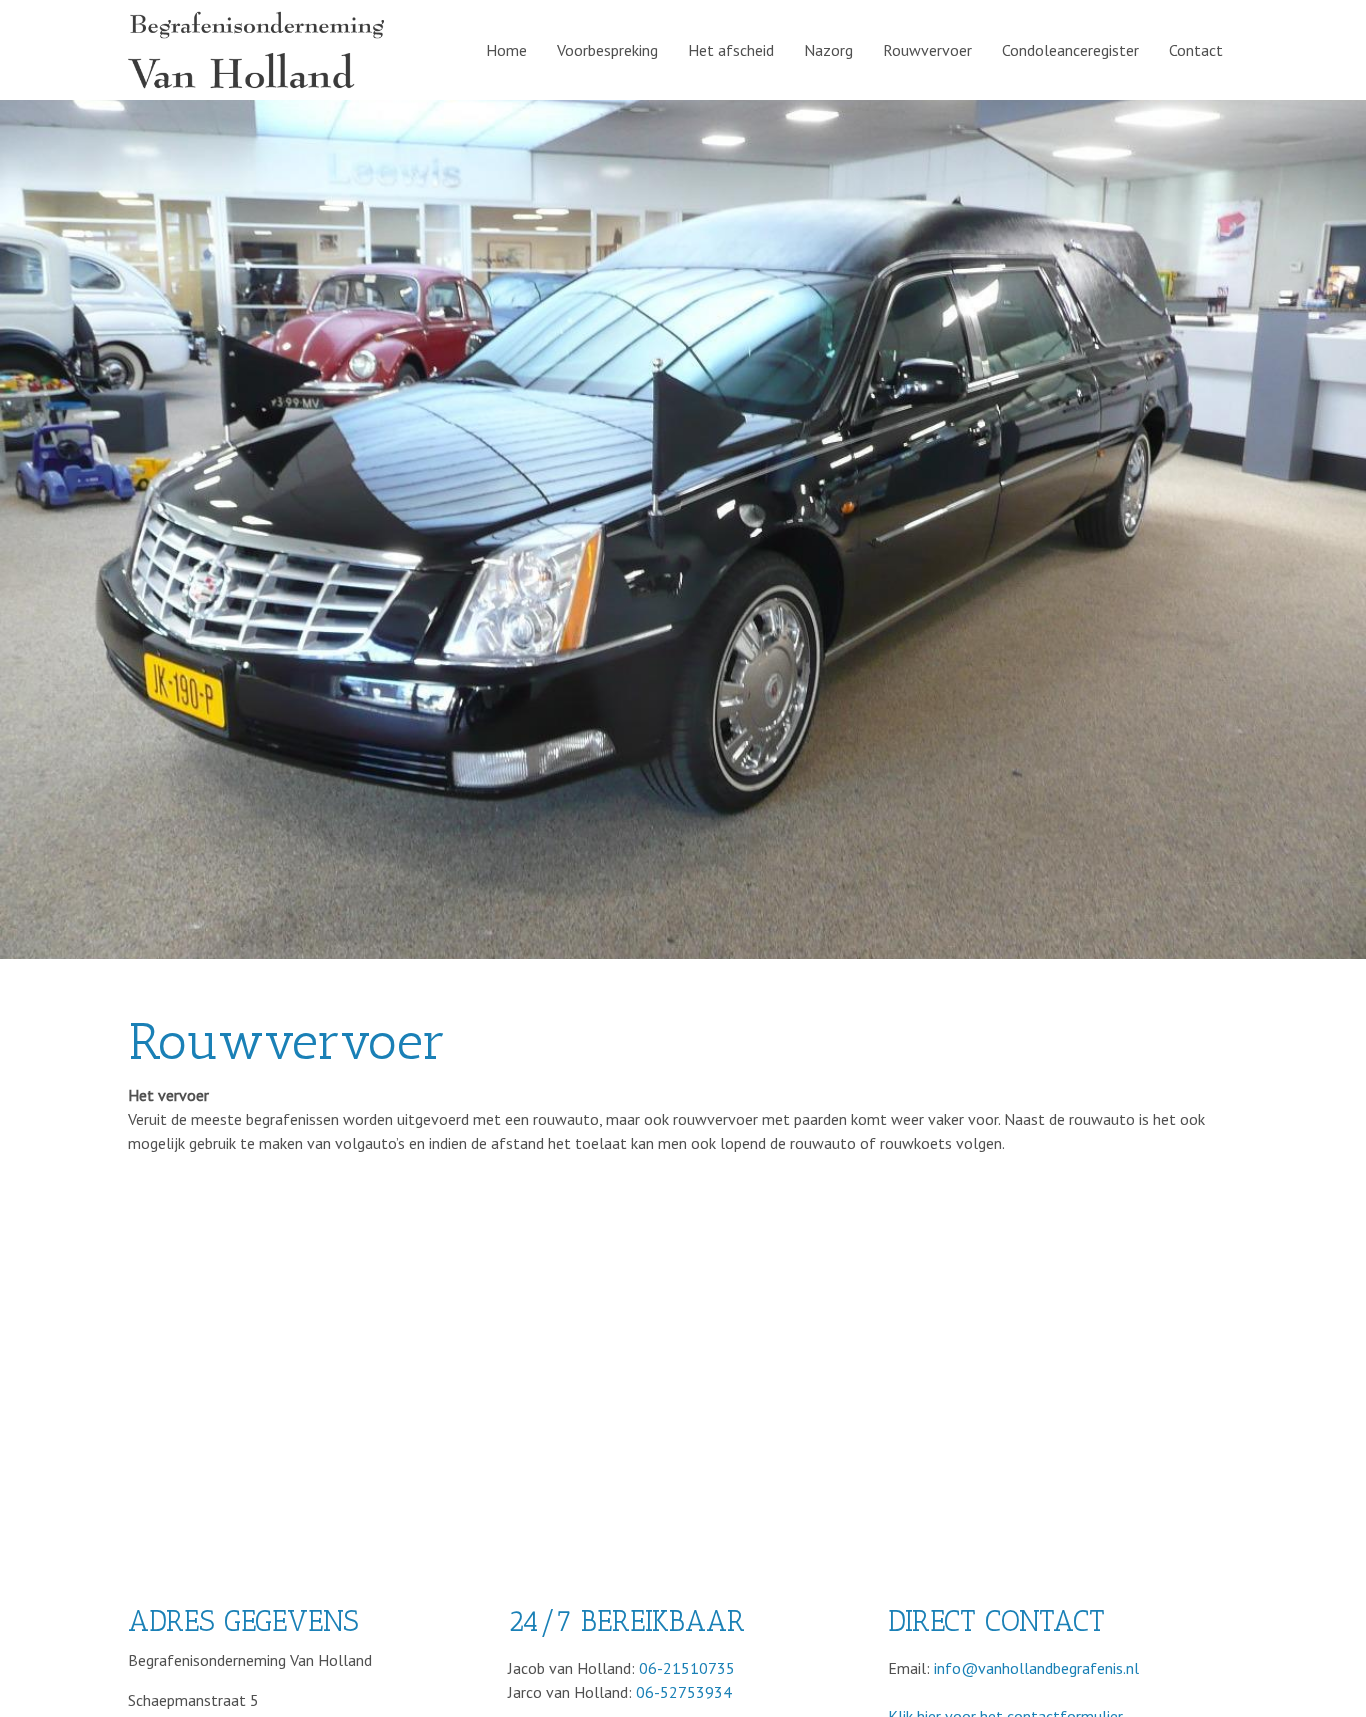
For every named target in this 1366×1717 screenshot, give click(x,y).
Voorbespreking (607, 50)
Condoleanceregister (1070, 50)
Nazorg (828, 50)
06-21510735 (687, 1668)
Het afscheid (731, 50)
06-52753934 (684, 1692)
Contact (1196, 50)
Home (506, 50)
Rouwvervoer (927, 50)
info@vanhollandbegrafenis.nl (1036, 1668)
